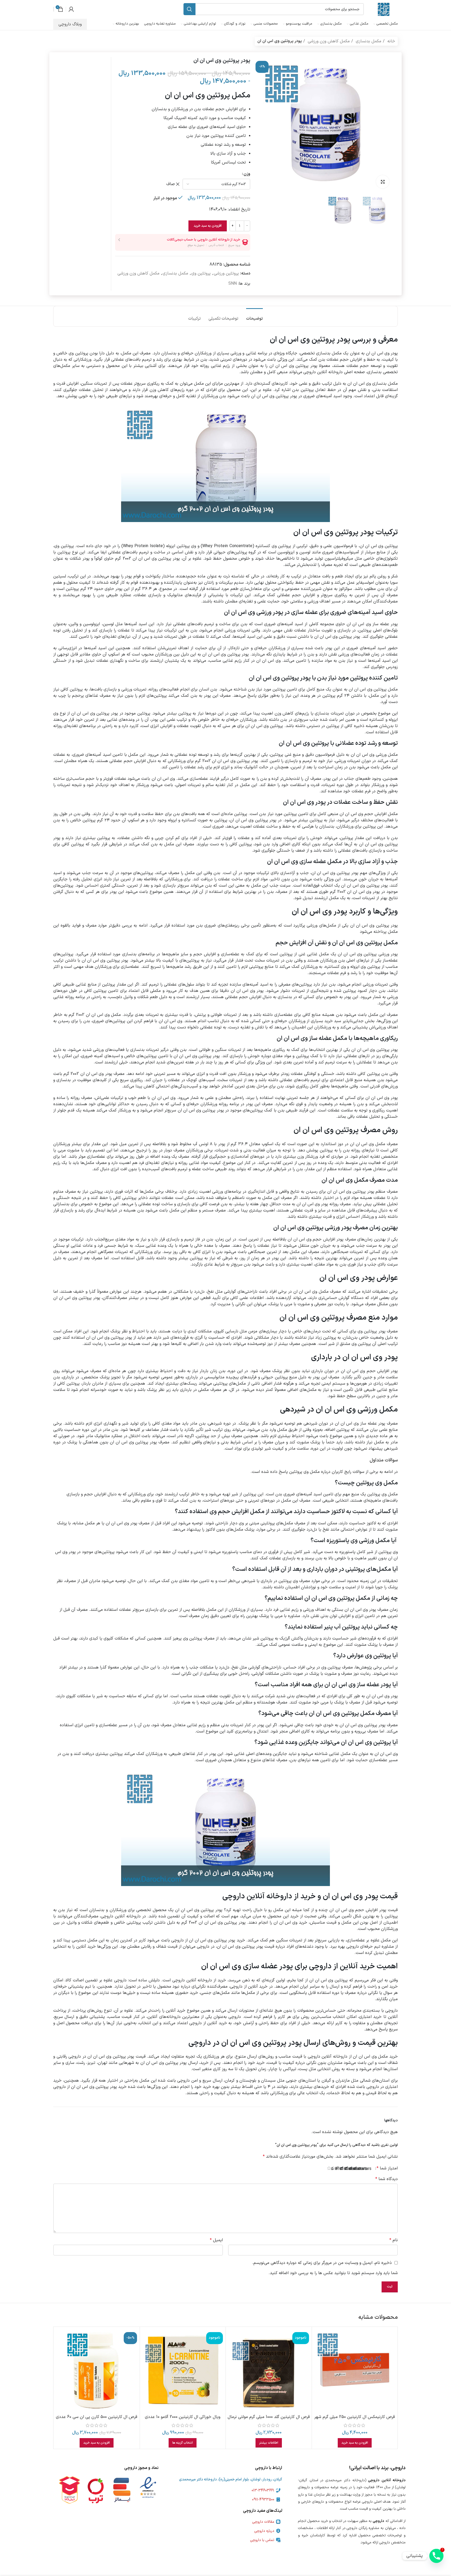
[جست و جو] (189, 9)
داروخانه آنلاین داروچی (323, 372)
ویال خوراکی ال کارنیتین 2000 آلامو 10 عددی (183, 2417)
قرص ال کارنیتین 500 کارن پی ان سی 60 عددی (97, 2417)
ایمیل (216, 2240)
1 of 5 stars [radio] (369, 2169)
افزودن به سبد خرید (208, 226)
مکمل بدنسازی (368, 41)
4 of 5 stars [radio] (356, 2169)
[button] (355, 2443)
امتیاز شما (387, 2168)
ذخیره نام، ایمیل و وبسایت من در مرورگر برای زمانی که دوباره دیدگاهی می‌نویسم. (322, 2263)
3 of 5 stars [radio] (360, 2169)
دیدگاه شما (387, 2179)
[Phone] (436, 2556)
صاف (171, 184)
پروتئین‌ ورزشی (226, 273)
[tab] (254, 316)
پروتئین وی (201, 273)
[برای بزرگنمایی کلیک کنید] (383, 182)
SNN (233, 284)
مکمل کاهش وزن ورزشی (328, 41)
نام (394, 2240)
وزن (247, 174)
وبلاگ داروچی (70, 24)
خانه (391, 41)
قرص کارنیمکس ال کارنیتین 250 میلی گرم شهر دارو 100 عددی (355, 2420)
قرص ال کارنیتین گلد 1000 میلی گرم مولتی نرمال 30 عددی (269, 2420)
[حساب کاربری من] (71, 9)
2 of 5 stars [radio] (365, 2169)
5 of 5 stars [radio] (351, 2169)
